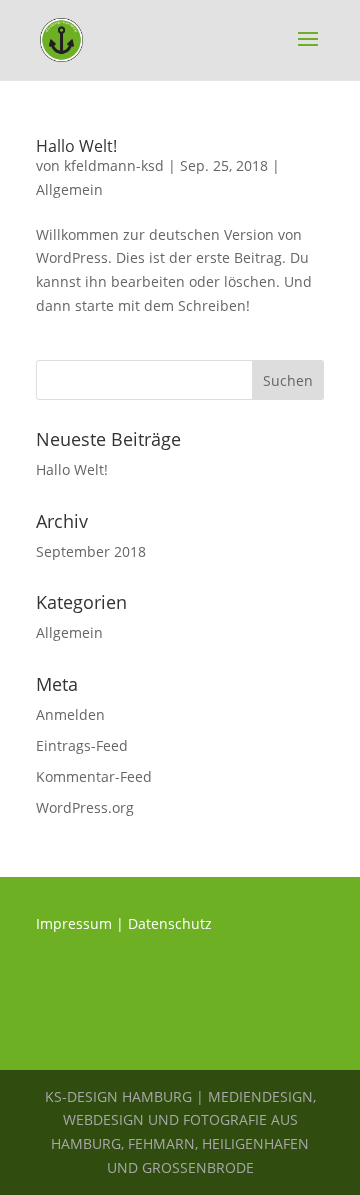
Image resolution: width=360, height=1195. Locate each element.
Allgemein (69, 189)
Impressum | (80, 923)
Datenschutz (170, 923)
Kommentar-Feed (94, 776)
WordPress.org (85, 807)
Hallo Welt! (76, 146)
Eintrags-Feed (82, 745)
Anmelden (70, 714)
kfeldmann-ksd (114, 165)
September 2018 (91, 551)
